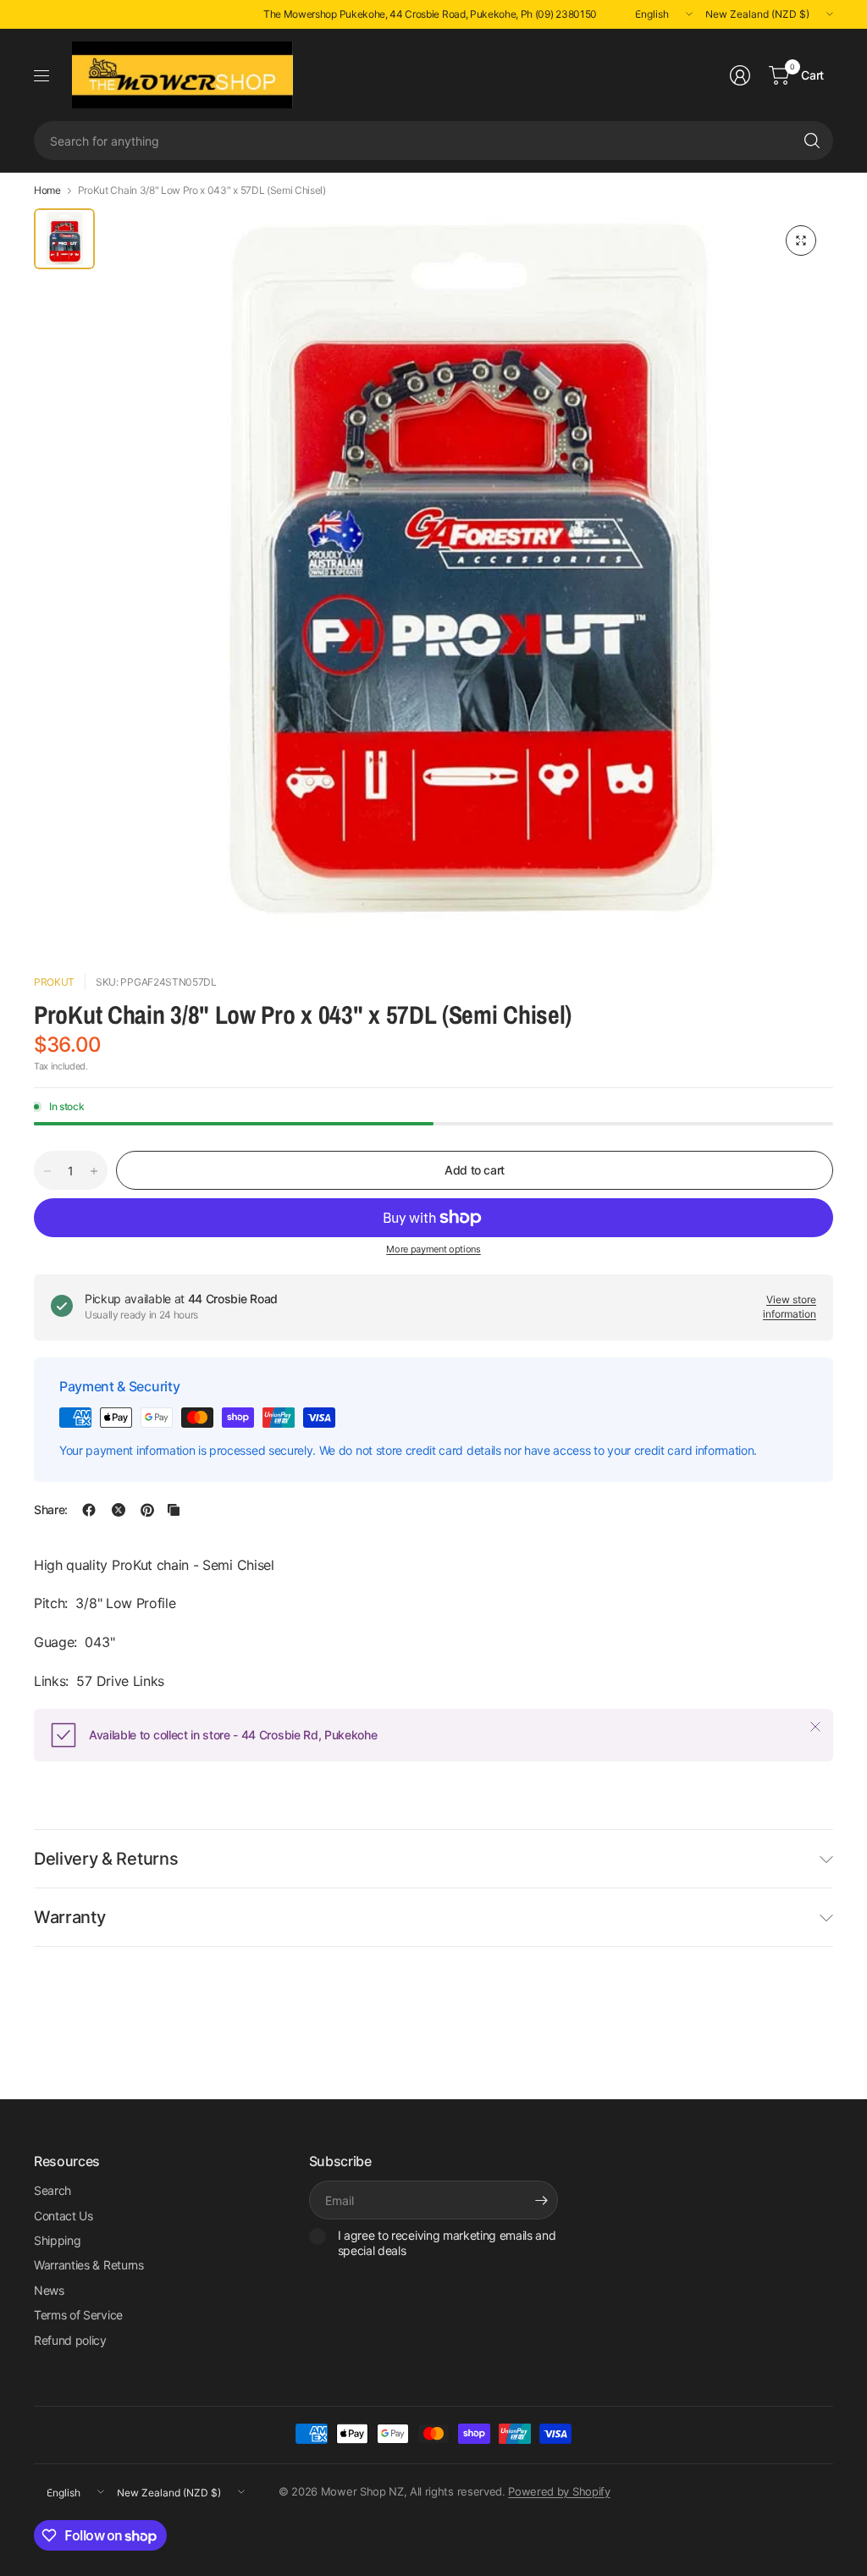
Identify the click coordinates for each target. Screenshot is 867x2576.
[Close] (815, 1727)
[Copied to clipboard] (174, 1510)
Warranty (69, 1917)
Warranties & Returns (89, 2265)
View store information (790, 1307)
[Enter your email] (541, 2200)
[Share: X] (119, 1510)
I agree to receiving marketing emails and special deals (447, 2243)
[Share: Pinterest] (147, 1510)
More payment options (433, 1249)
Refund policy (70, 2340)
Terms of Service (78, 2315)
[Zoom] (801, 240)
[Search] (812, 141)
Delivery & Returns (106, 1859)
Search (52, 2190)
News (49, 2290)
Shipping (57, 2240)
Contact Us (64, 2216)
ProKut (54, 982)
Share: (51, 1510)
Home (47, 191)
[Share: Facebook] (89, 1510)
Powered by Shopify (559, 2491)
